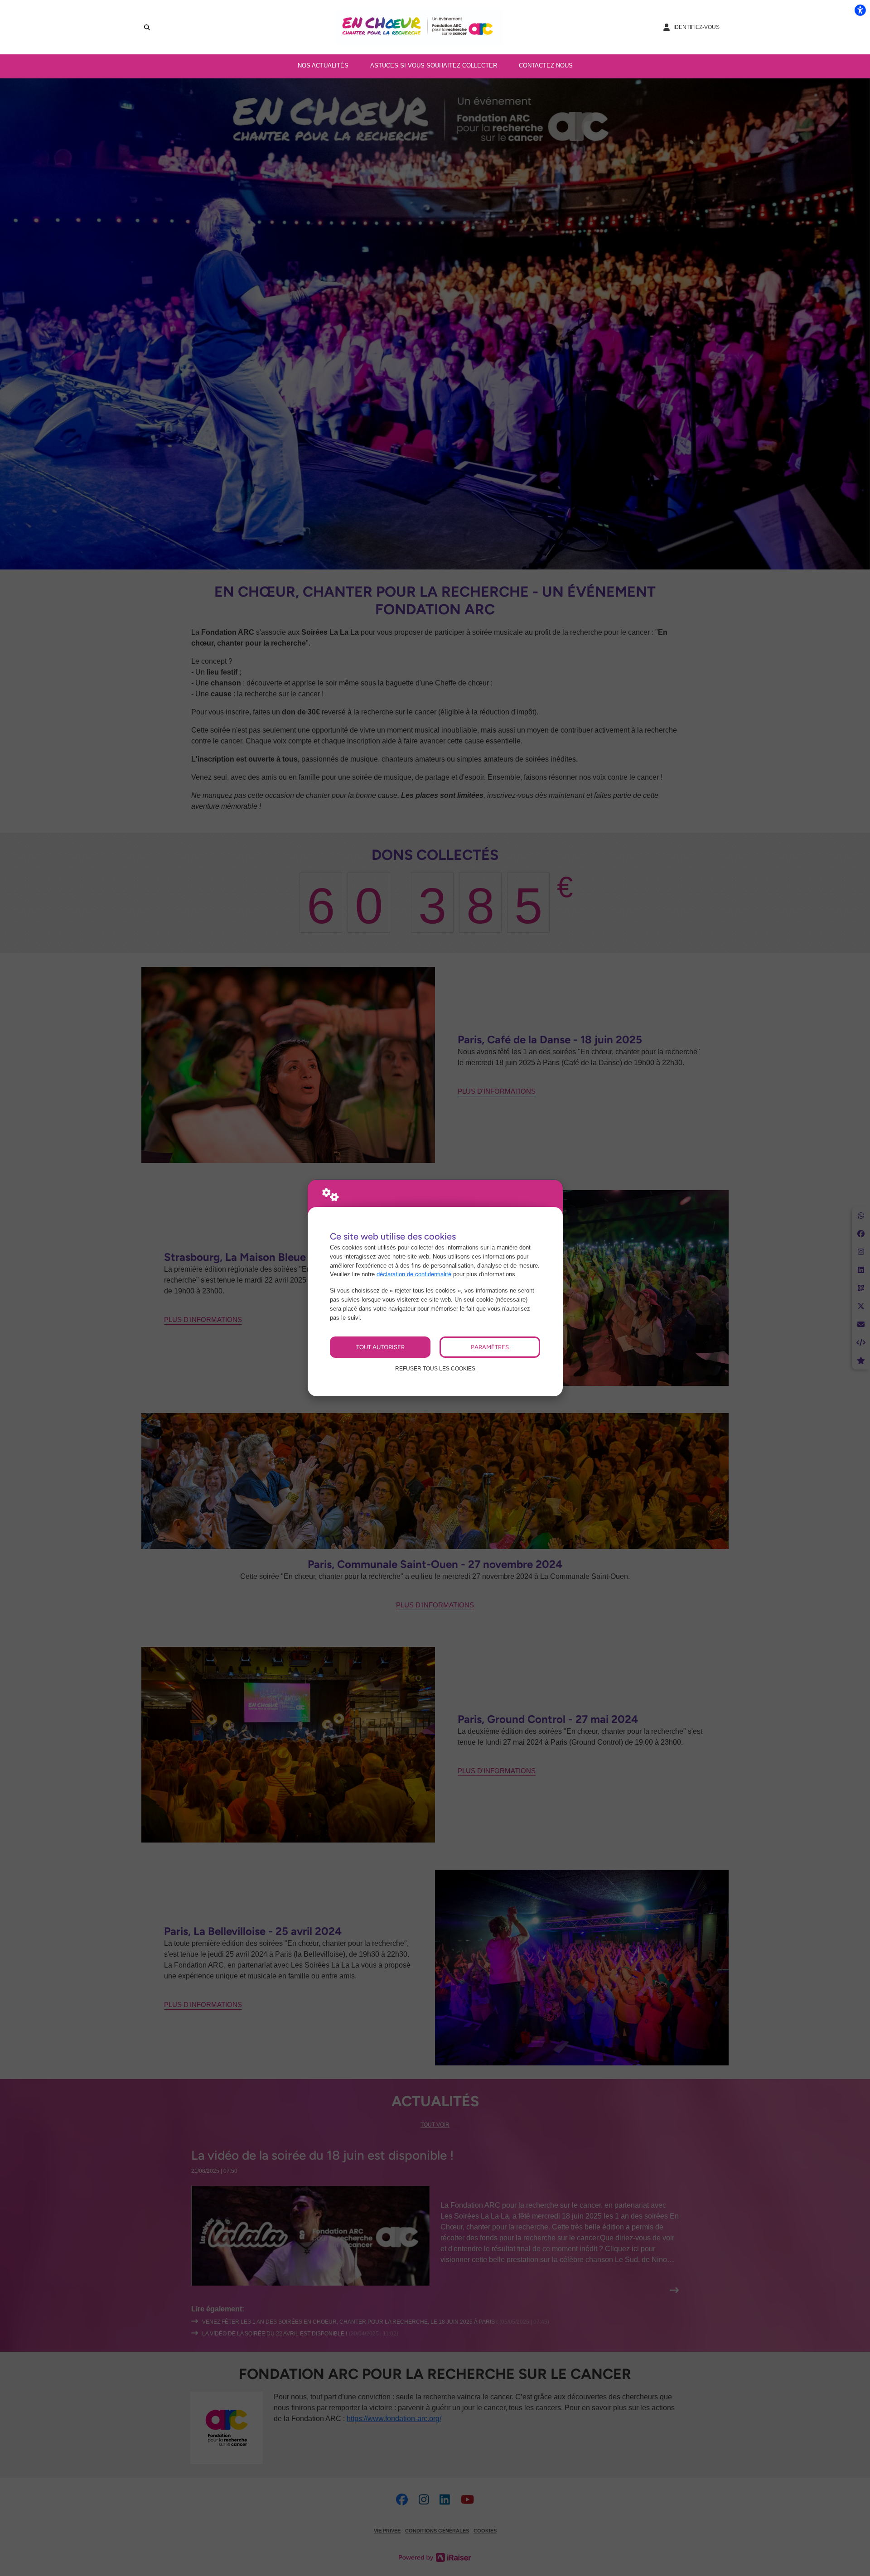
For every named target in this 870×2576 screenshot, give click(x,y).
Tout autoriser (380, 1347)
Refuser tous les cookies (435, 1368)
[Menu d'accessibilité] (860, 10)
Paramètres (490, 1347)
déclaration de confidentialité (414, 1274)
